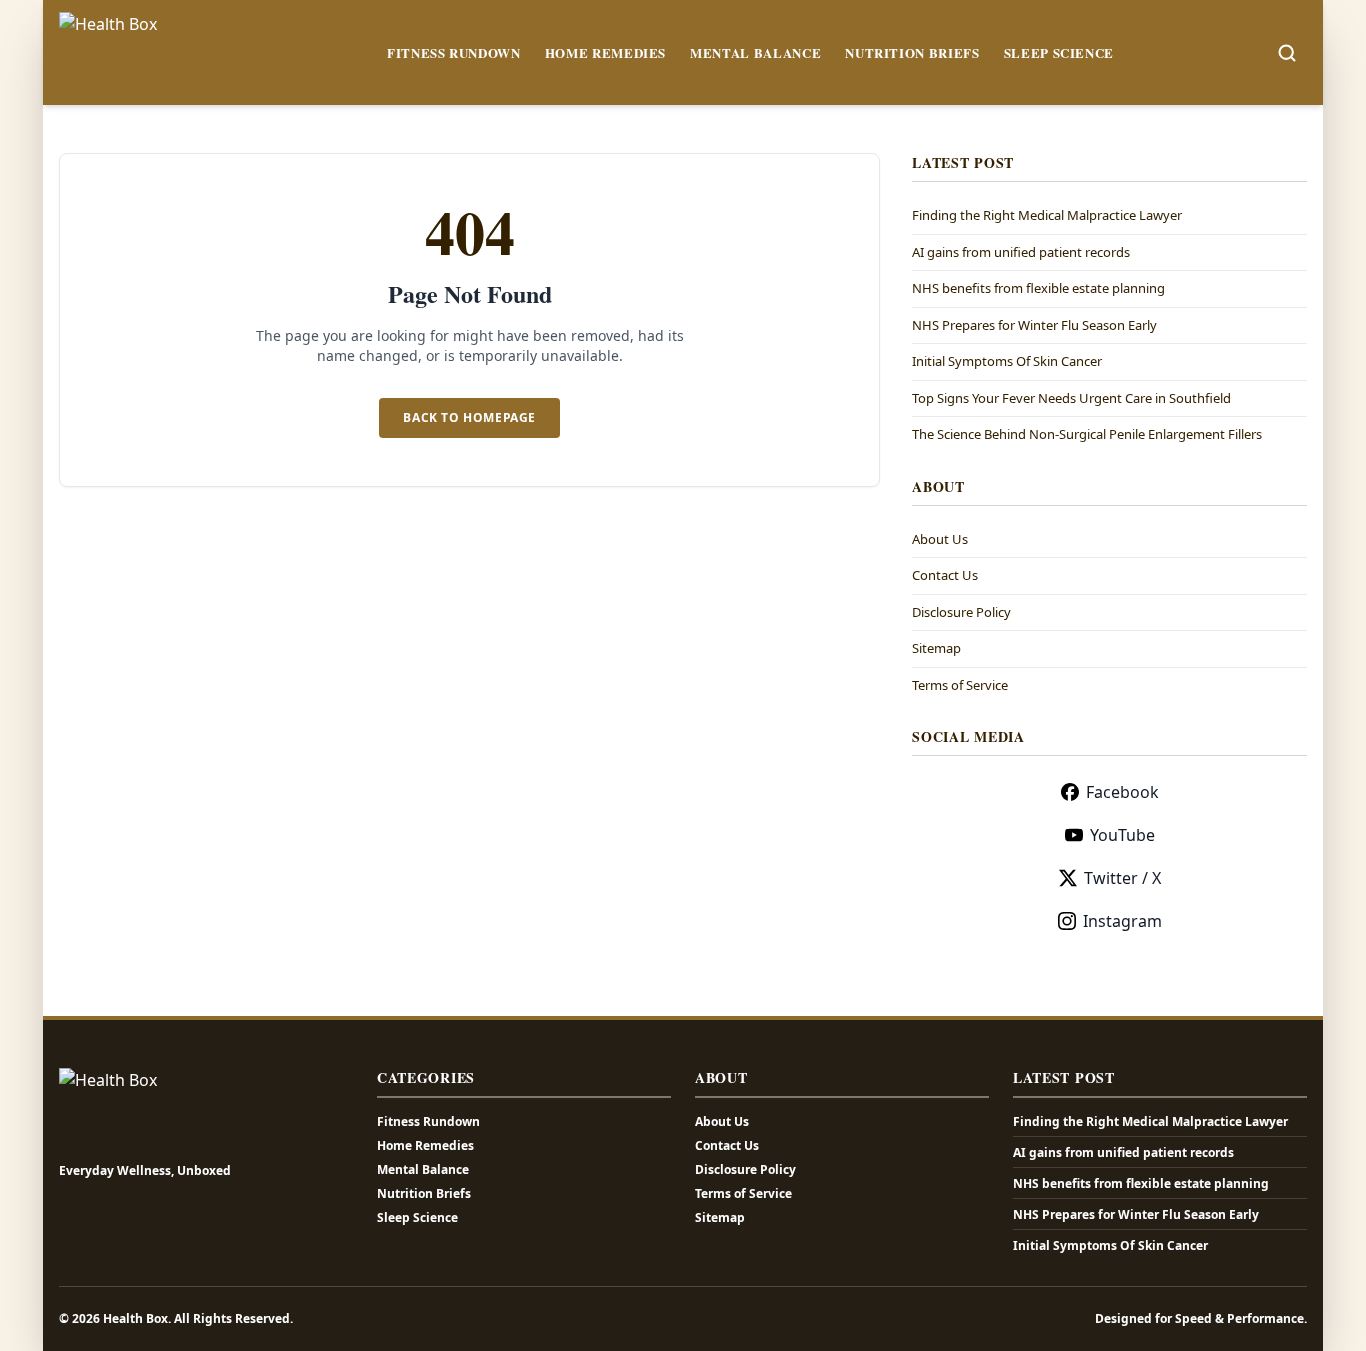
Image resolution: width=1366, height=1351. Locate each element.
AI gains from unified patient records (1021, 252)
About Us (940, 539)
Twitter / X (1122, 878)
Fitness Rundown (454, 52)
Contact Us (945, 575)
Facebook (1122, 792)
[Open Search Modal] (1287, 53)
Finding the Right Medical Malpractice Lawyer (1047, 215)
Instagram (1122, 921)
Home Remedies (605, 52)
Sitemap (936, 648)
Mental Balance (755, 52)
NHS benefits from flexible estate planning (1038, 288)
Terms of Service (960, 685)
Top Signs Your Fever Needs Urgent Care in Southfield (1071, 398)
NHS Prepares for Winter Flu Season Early (1034, 325)
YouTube (1122, 835)
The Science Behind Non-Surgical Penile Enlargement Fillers (1087, 434)
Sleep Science (1059, 52)
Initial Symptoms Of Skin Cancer (1007, 361)
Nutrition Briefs (912, 52)
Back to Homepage (469, 417)
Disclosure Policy (961, 612)
